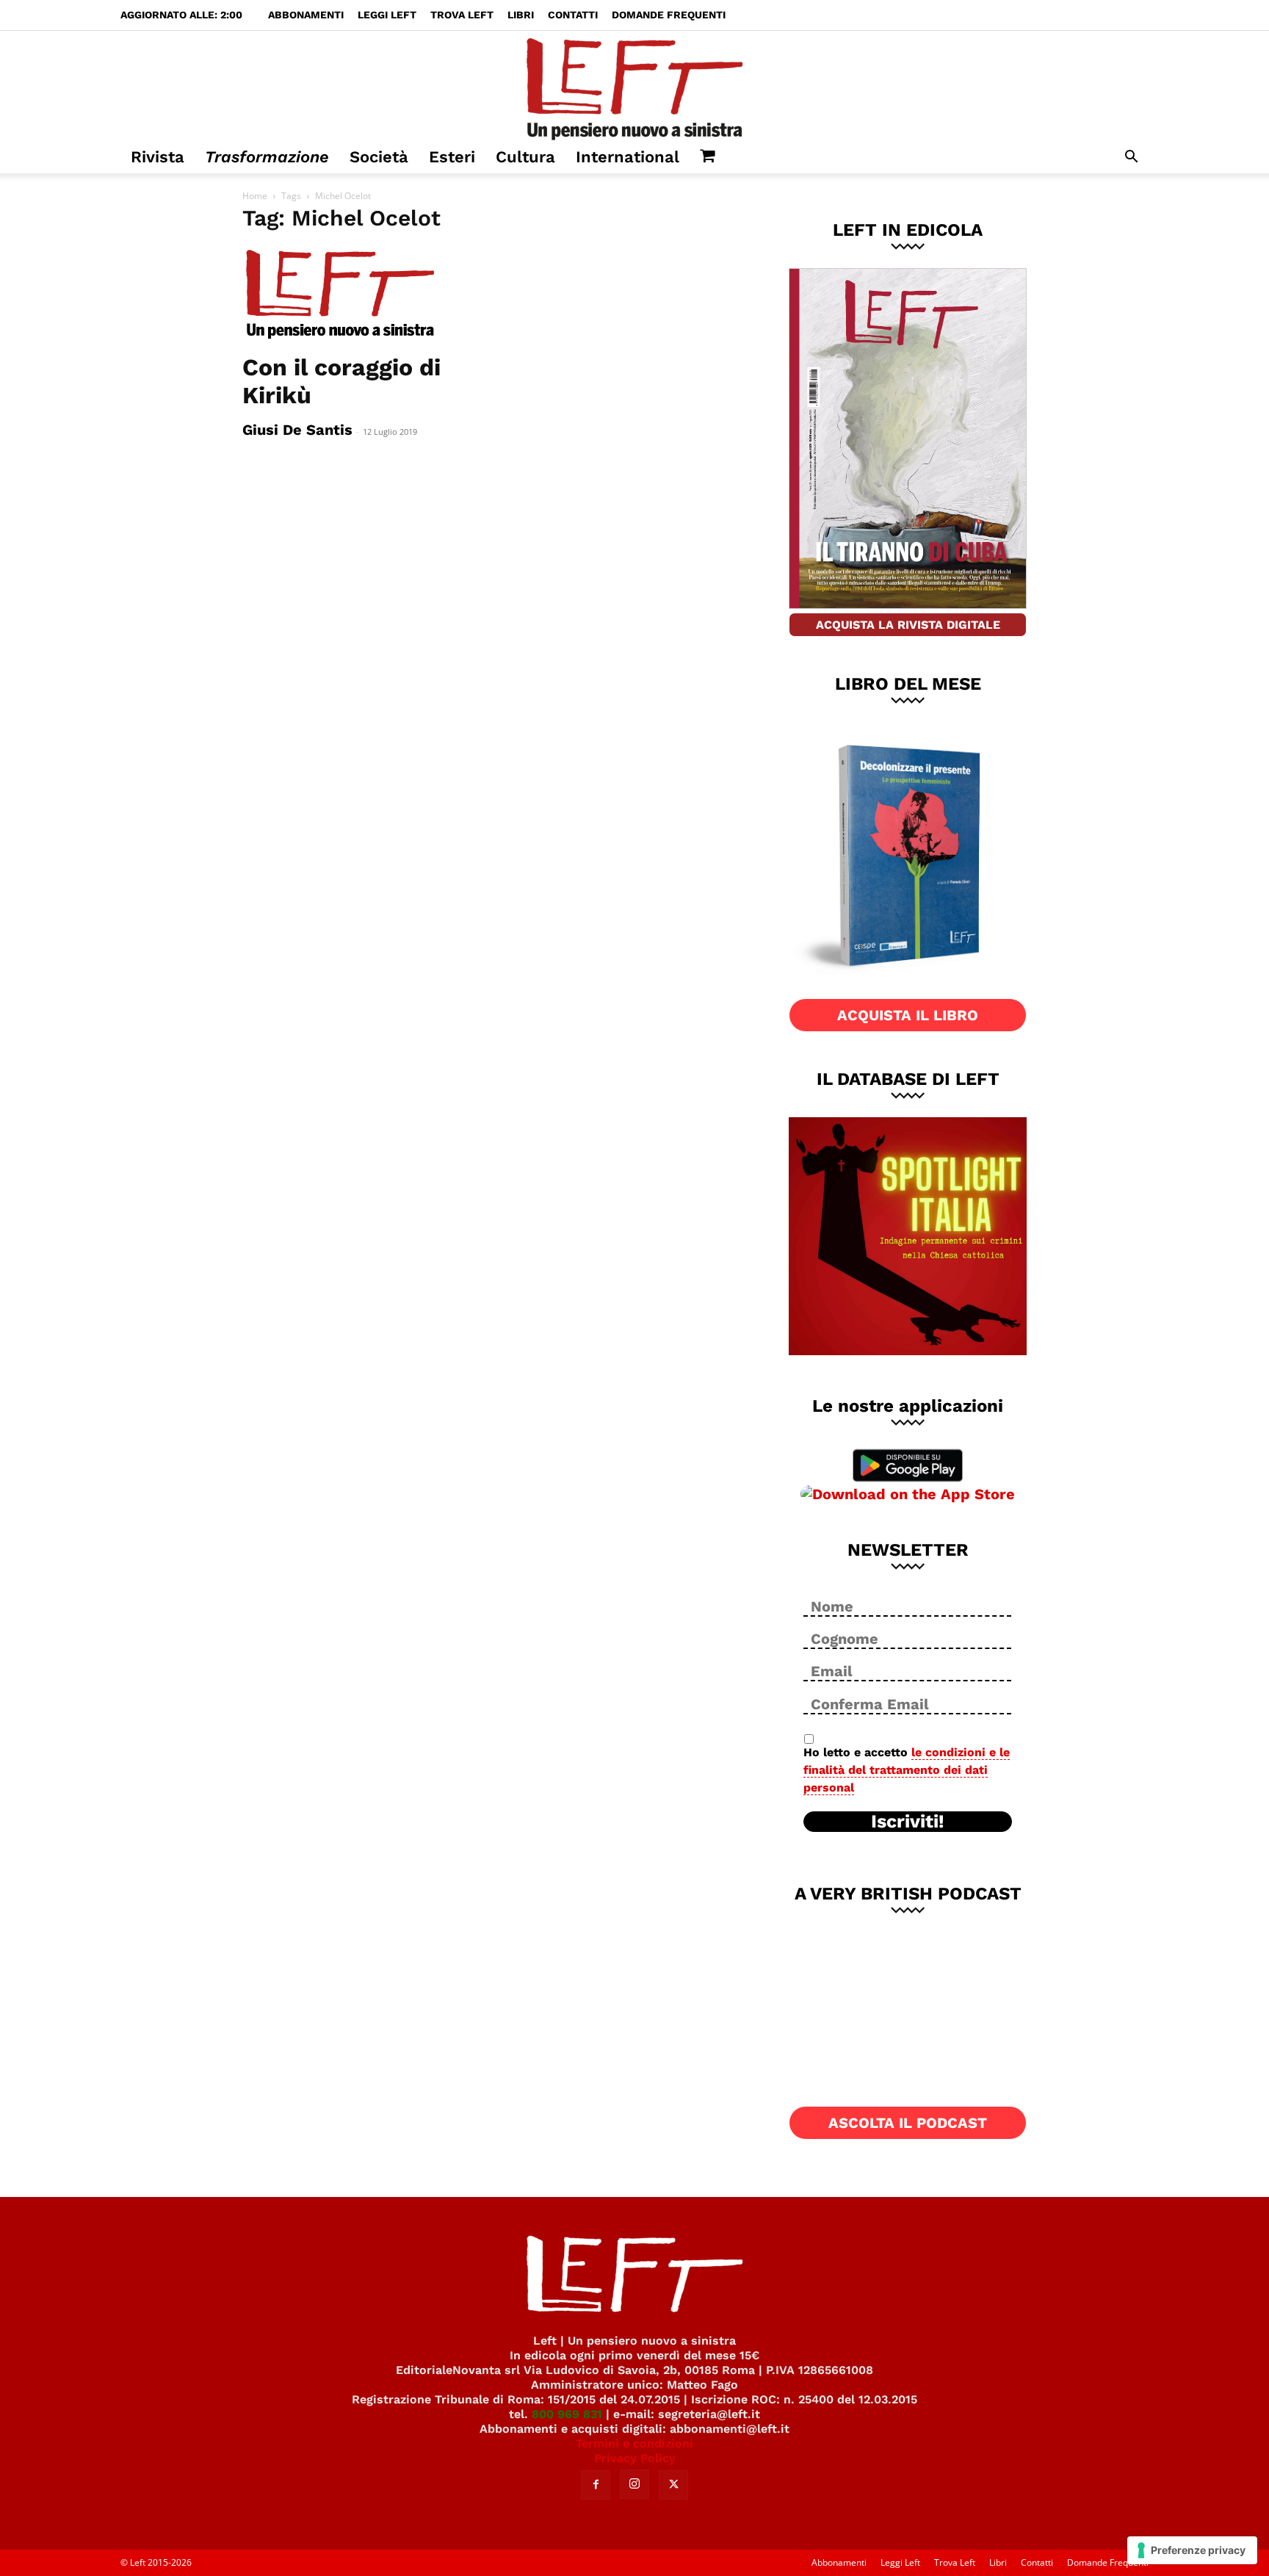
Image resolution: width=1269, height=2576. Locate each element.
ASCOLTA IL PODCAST (908, 2123)
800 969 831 (567, 2414)
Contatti (573, 15)
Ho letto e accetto (907, 1770)
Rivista (158, 157)
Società (379, 157)
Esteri (452, 157)
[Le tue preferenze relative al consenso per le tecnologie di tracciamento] (1192, 2550)
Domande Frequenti (669, 15)
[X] (673, 2485)
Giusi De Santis (297, 430)
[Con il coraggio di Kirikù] (361, 295)
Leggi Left (387, 15)
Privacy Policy (635, 2458)
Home (255, 196)
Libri (521, 15)
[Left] (634, 86)
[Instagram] (634, 2484)
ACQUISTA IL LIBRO (908, 1015)
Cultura (525, 157)
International (628, 157)
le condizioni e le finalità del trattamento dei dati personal (907, 1770)
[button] (1131, 158)
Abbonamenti (306, 15)
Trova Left (462, 15)
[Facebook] (596, 2485)
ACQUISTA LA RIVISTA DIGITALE (908, 625)
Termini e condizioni (634, 2443)
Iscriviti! (908, 1822)
